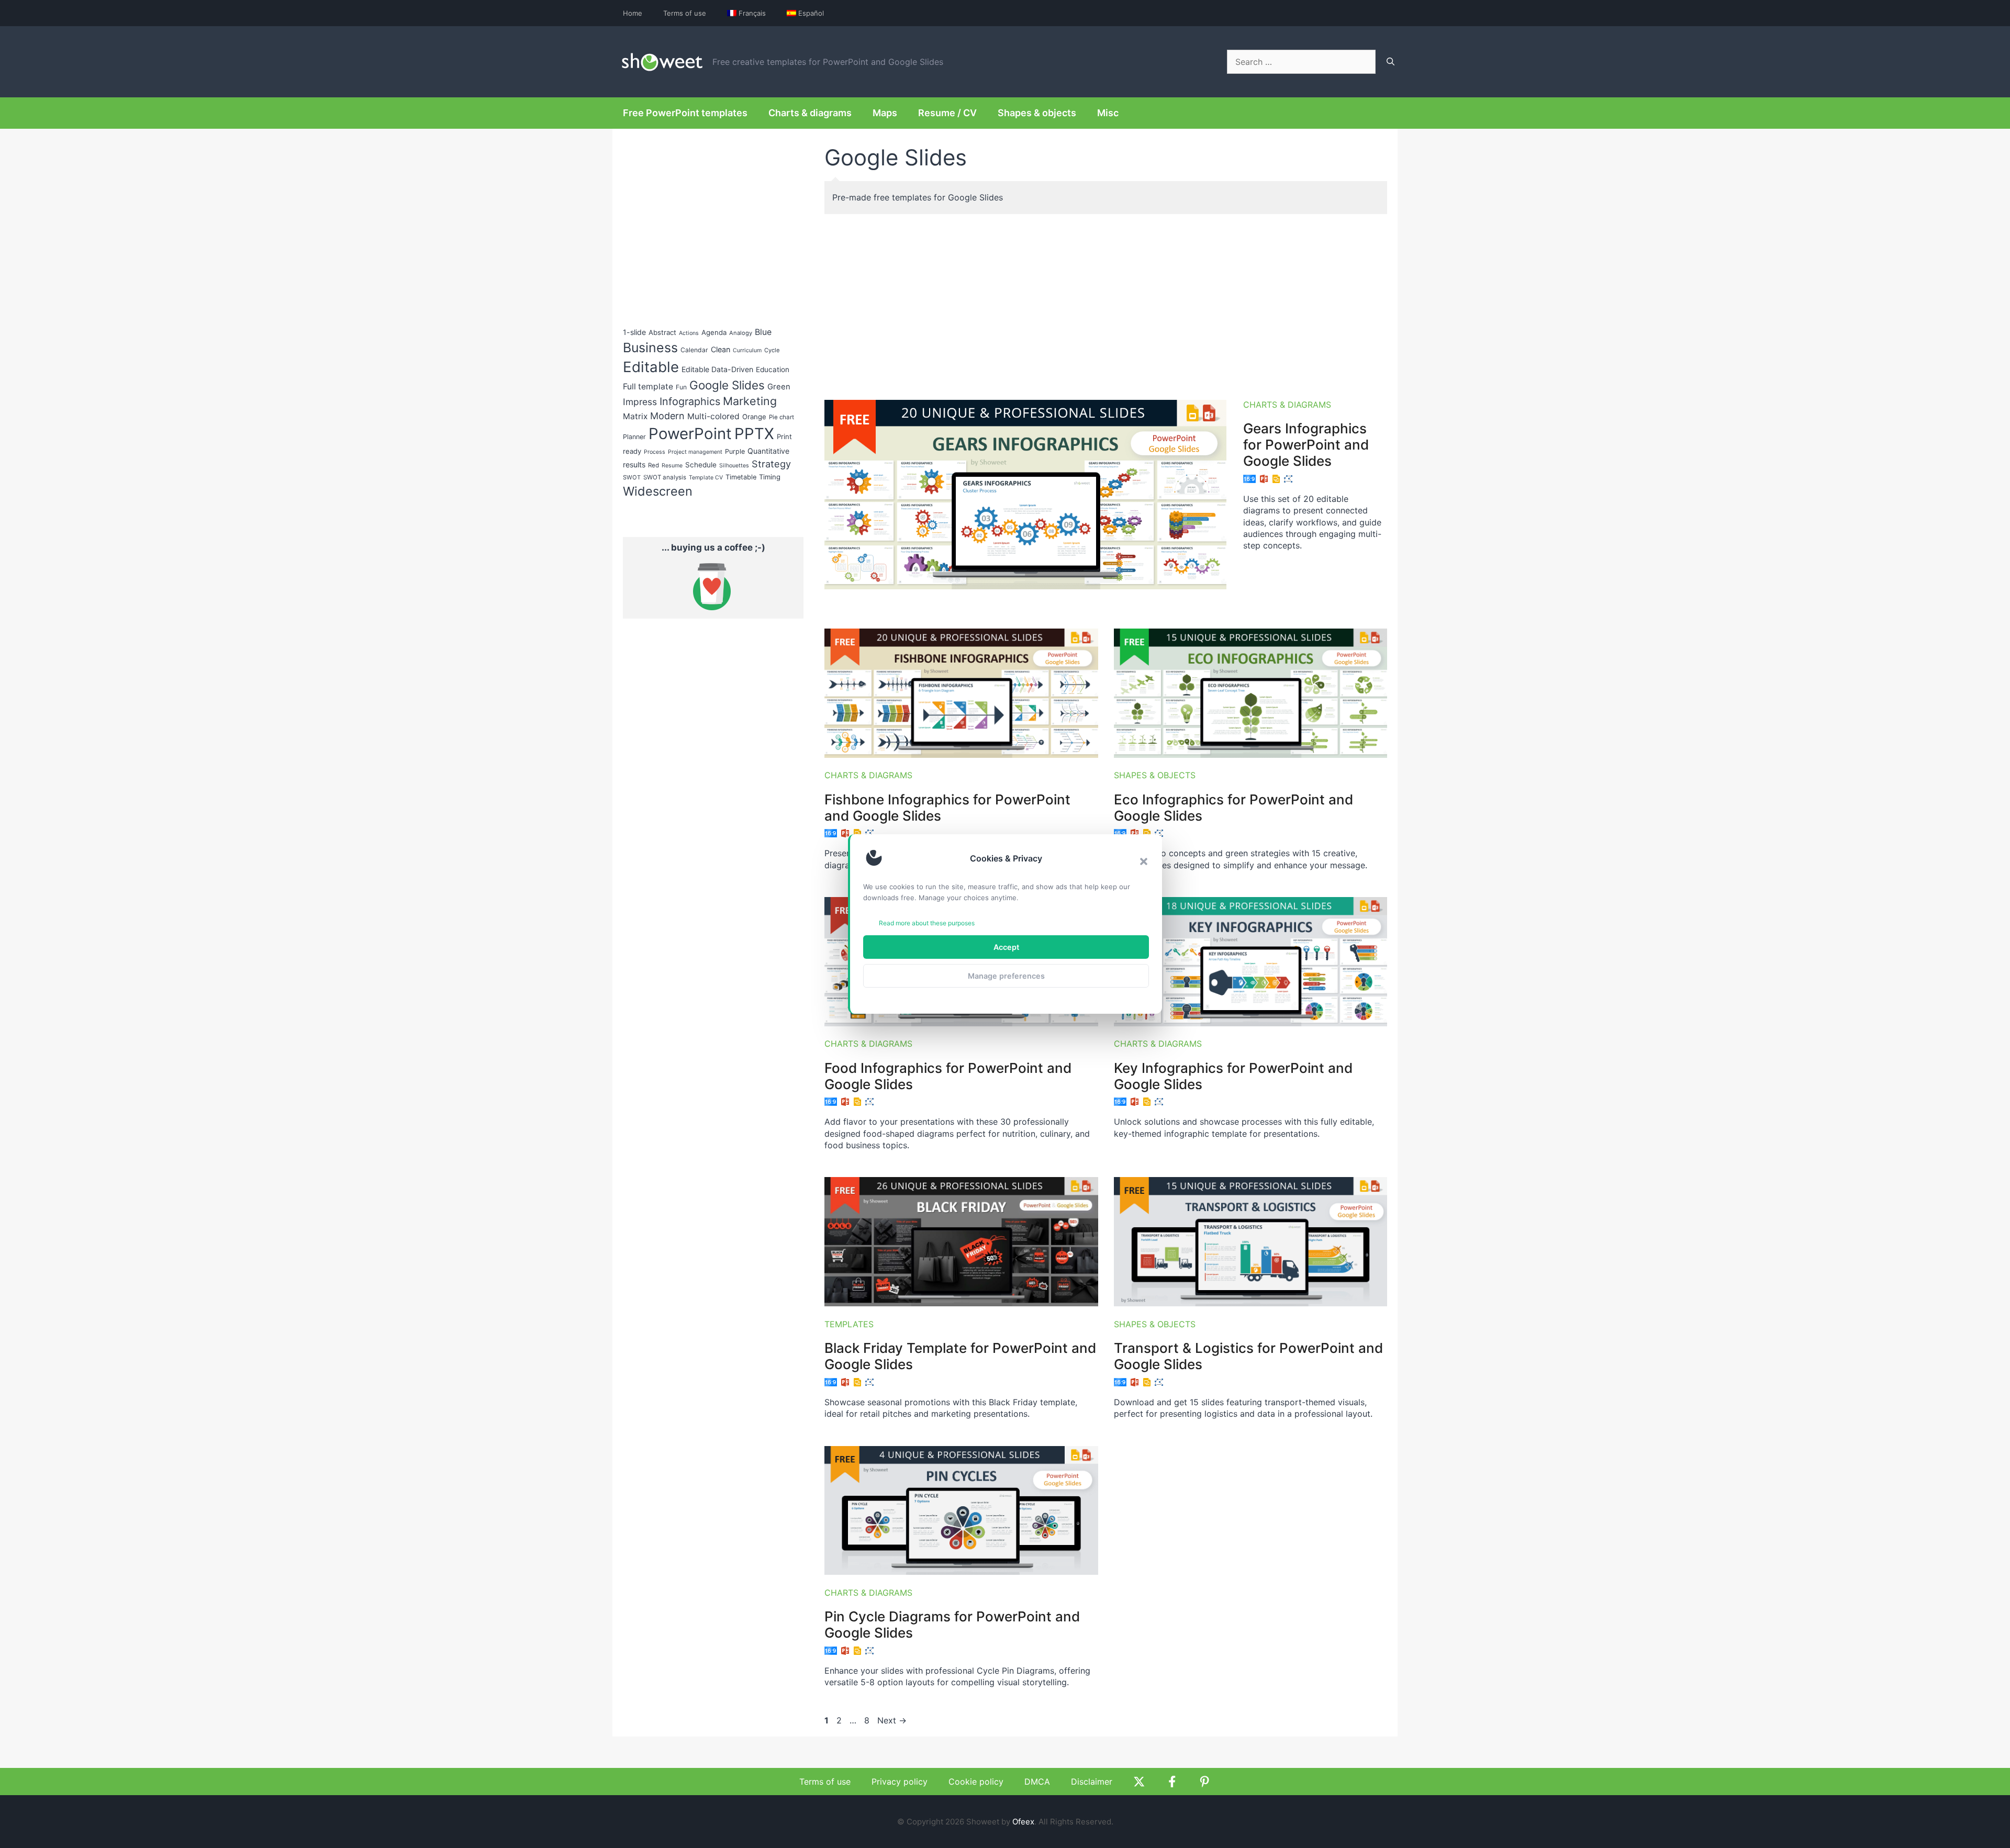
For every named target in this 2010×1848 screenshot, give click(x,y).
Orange (754, 417)
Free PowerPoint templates (685, 113)
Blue (763, 332)
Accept (1006, 947)
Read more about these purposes (927, 923)
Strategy (771, 464)
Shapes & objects (1037, 113)
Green (779, 387)
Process (655, 452)
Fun (681, 387)
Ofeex (1023, 1822)
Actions (689, 333)
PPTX (754, 434)
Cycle (772, 350)
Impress (640, 402)
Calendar (694, 350)
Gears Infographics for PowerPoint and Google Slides (1306, 445)
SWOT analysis (665, 477)
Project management (695, 452)
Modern (667, 416)
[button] (1144, 861)
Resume (672, 466)
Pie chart (781, 417)
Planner (634, 437)
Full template (648, 387)
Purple (735, 451)
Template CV (706, 478)
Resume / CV (947, 113)
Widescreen (658, 491)
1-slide (634, 332)
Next (892, 1720)
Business (650, 348)
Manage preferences (1006, 976)
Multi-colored (713, 416)
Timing (770, 477)
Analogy (741, 333)
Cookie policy (976, 1782)
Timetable (741, 477)
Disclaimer (1092, 1782)
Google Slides (727, 385)
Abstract (662, 332)
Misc (1108, 113)
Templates (849, 1324)
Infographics (690, 401)
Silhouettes (734, 466)
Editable (651, 367)
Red (654, 465)
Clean (721, 349)
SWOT (632, 477)
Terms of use (685, 13)
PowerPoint (690, 434)
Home (633, 13)
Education (773, 369)
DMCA (1037, 1782)
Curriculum (747, 350)
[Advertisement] (1106, 303)
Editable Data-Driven (717, 369)
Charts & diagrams (810, 113)
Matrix (635, 416)
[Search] (1391, 62)
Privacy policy (900, 1782)
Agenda (714, 332)
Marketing (750, 401)
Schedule (701, 465)
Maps (885, 113)
